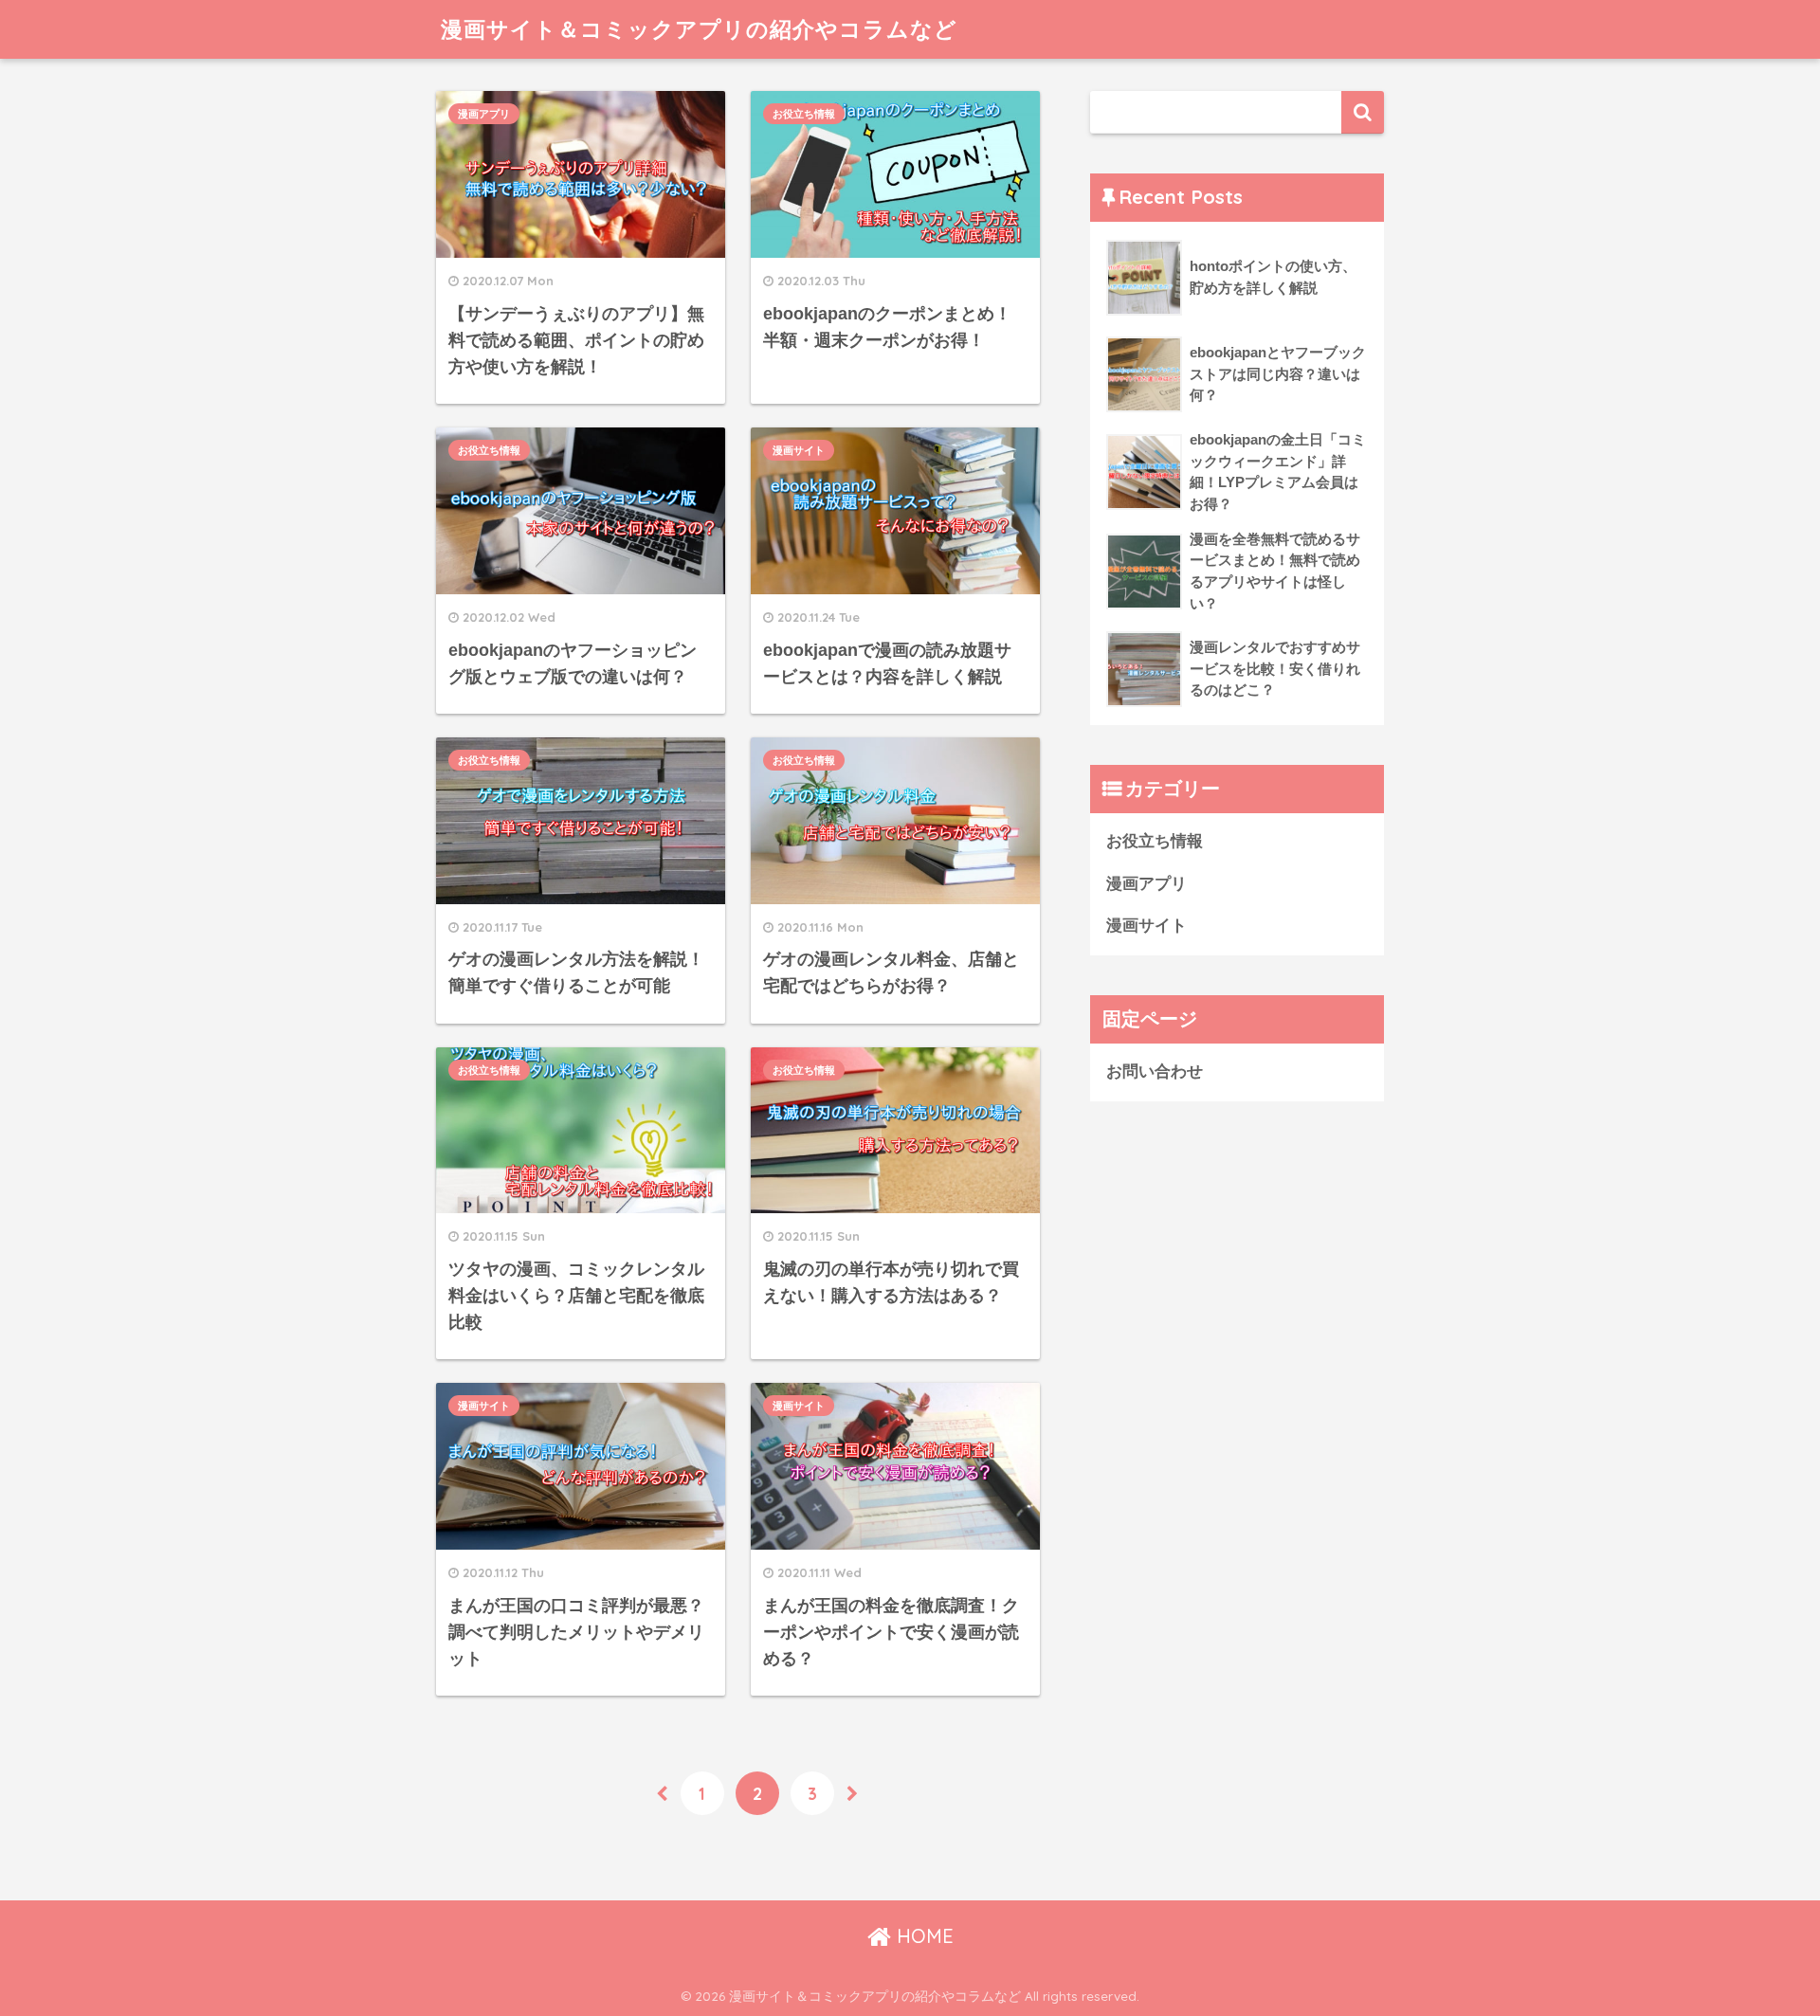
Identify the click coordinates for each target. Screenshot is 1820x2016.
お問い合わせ (1155, 1072)
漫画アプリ (484, 114)
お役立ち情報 (804, 114)
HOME (922, 1936)
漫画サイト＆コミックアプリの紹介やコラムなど (699, 29)
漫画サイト (799, 450)
